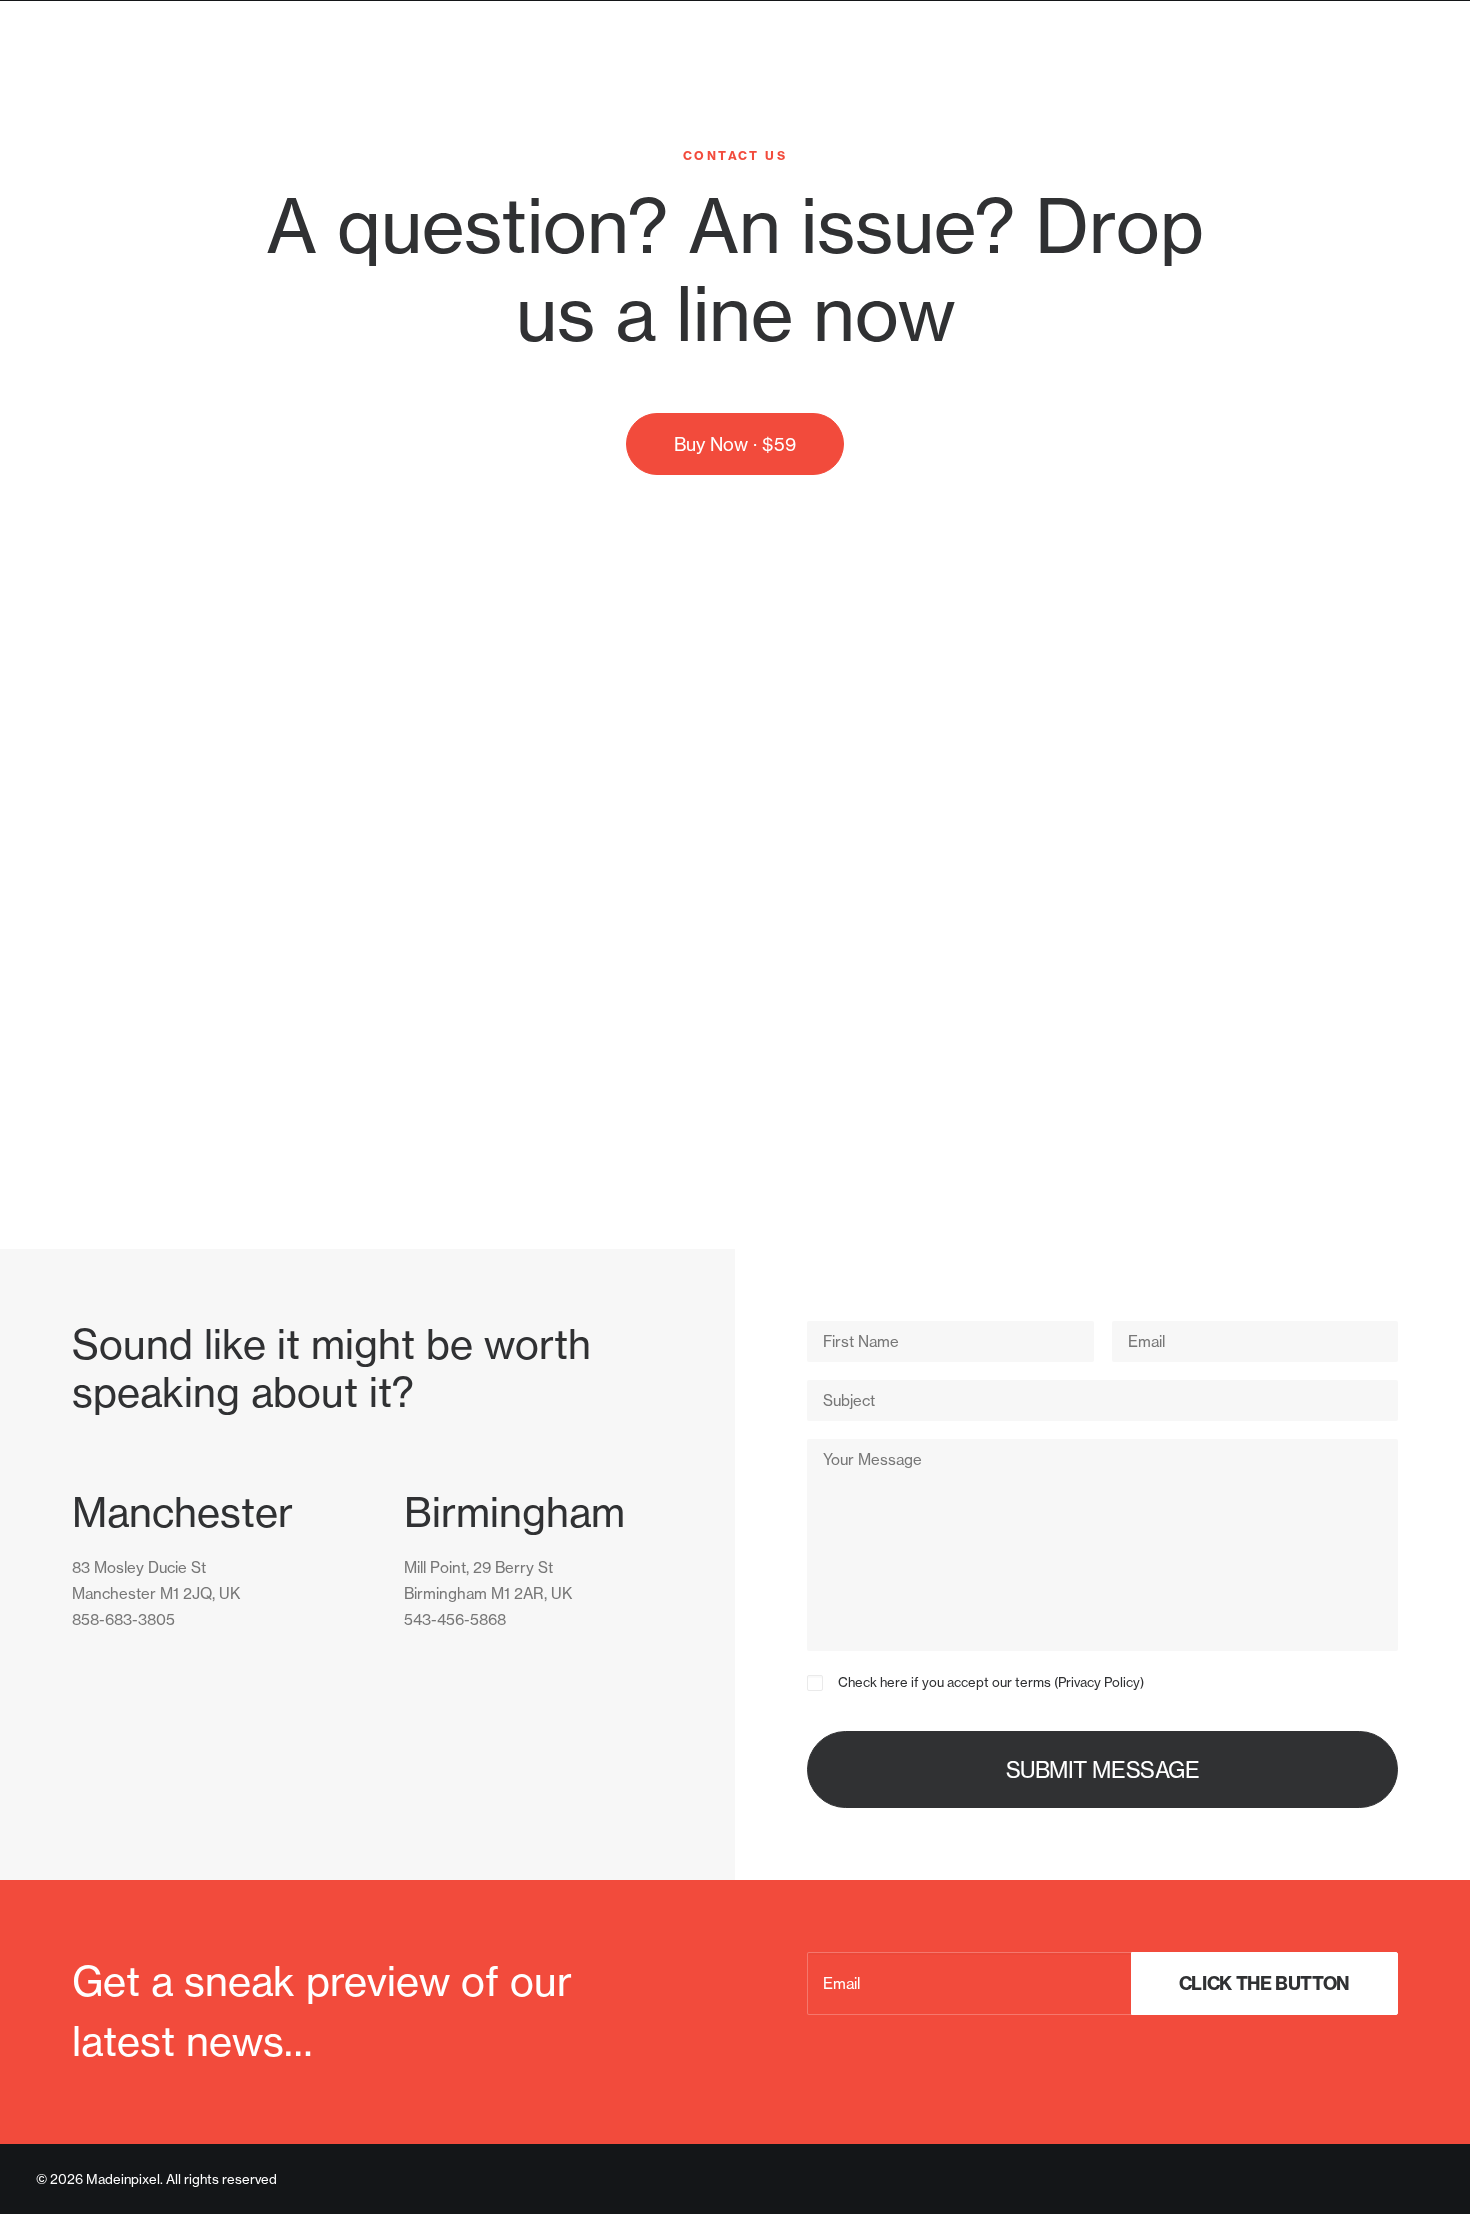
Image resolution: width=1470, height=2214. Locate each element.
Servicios (1281, 82)
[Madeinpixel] (133, 83)
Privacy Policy (1099, 1682)
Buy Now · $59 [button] (735, 444)
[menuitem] (1288, 83)
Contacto (1394, 82)
